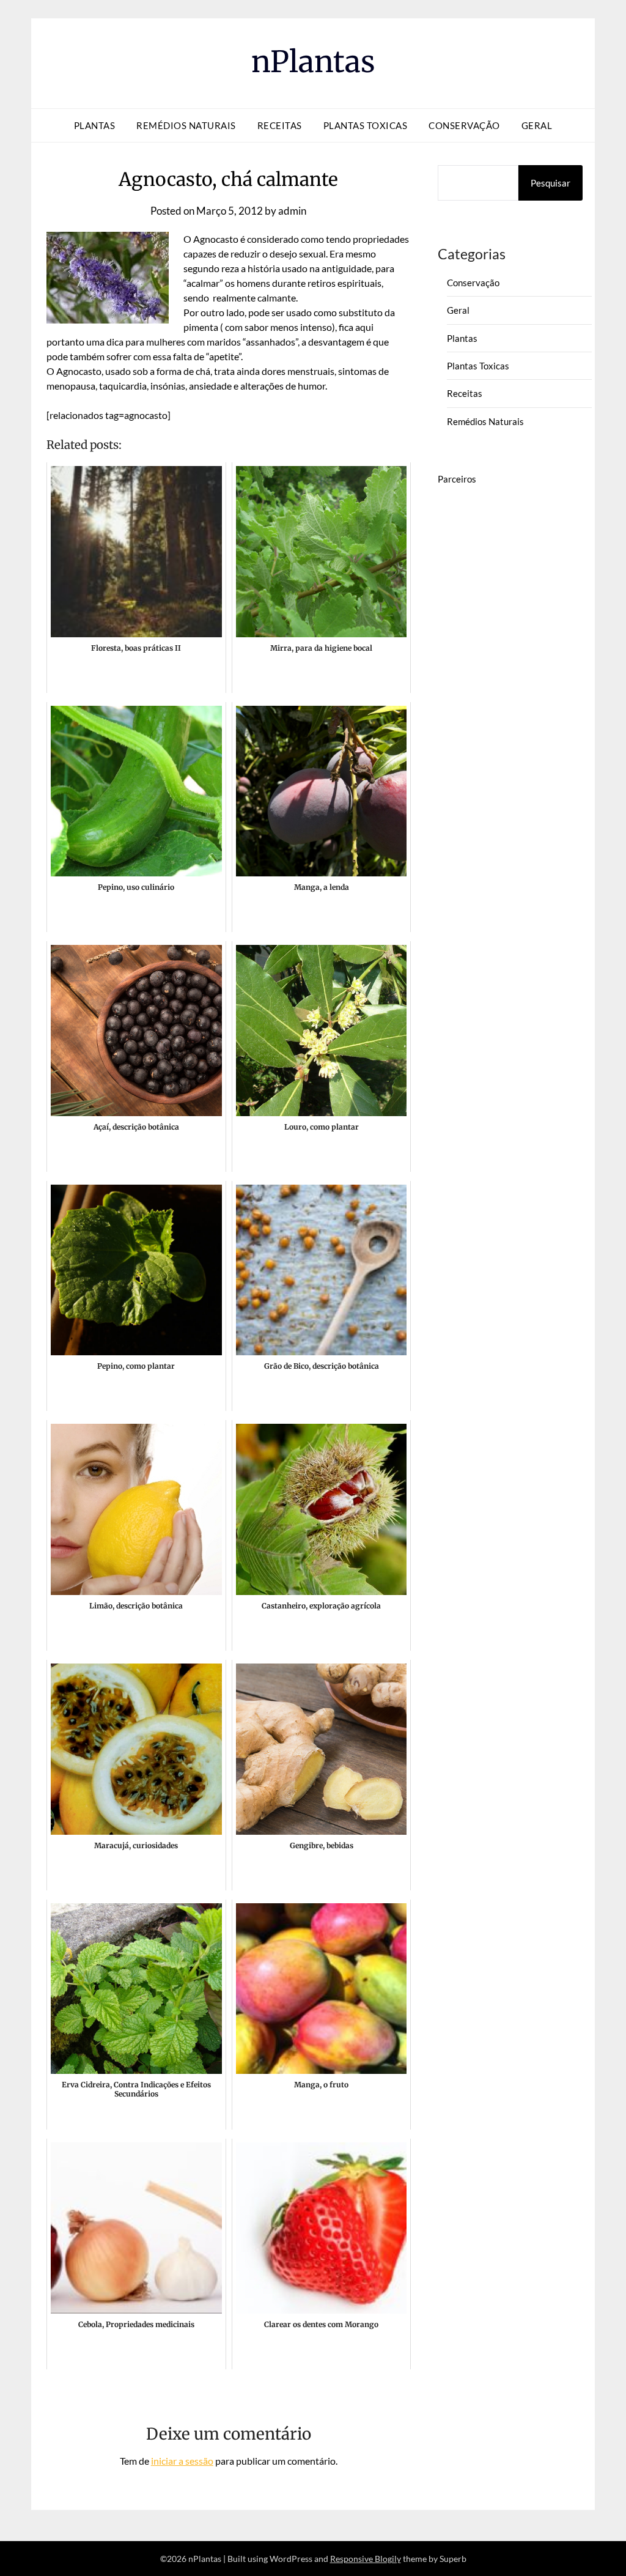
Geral (537, 125)
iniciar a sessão (182, 2461)
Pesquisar (551, 183)
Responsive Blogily (366, 2559)
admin (292, 211)
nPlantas (313, 62)
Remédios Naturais (186, 125)
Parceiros (457, 479)
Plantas (95, 125)
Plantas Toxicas (366, 125)
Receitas (280, 125)
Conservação (464, 125)
